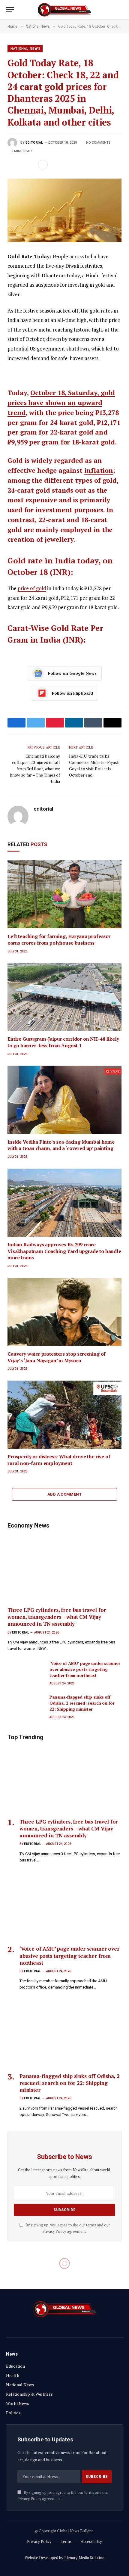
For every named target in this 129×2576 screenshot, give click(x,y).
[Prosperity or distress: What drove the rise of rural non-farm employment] (64, 1415)
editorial (34, 143)
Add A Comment (64, 1494)
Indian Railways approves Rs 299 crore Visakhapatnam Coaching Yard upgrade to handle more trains (64, 1251)
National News (25, 49)
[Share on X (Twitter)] (22, 165)
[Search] (120, 10)
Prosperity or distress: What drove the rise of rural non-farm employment (59, 1460)
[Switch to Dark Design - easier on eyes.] (111, 10)
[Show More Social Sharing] (43, 165)
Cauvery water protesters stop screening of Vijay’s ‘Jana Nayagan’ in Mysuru (57, 1357)
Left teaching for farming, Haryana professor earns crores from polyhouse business (59, 939)
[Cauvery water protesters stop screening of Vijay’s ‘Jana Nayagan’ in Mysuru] (64, 1312)
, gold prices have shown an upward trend (61, 402)
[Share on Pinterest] (31, 165)
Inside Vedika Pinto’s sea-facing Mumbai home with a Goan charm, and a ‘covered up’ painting (61, 1145)
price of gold (32, 588)
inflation (99, 470)
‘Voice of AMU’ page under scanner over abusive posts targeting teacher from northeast (85, 1669)
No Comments (98, 143)
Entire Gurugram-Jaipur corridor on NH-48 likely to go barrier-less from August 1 (63, 1042)
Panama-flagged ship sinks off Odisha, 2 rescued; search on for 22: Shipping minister (82, 1703)
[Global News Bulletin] (64, 10)
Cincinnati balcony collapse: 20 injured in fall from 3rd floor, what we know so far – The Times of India (35, 769)
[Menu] (10, 10)
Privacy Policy (54, 2231)
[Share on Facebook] (12, 165)
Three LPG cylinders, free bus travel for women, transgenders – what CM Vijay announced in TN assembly (57, 1617)
